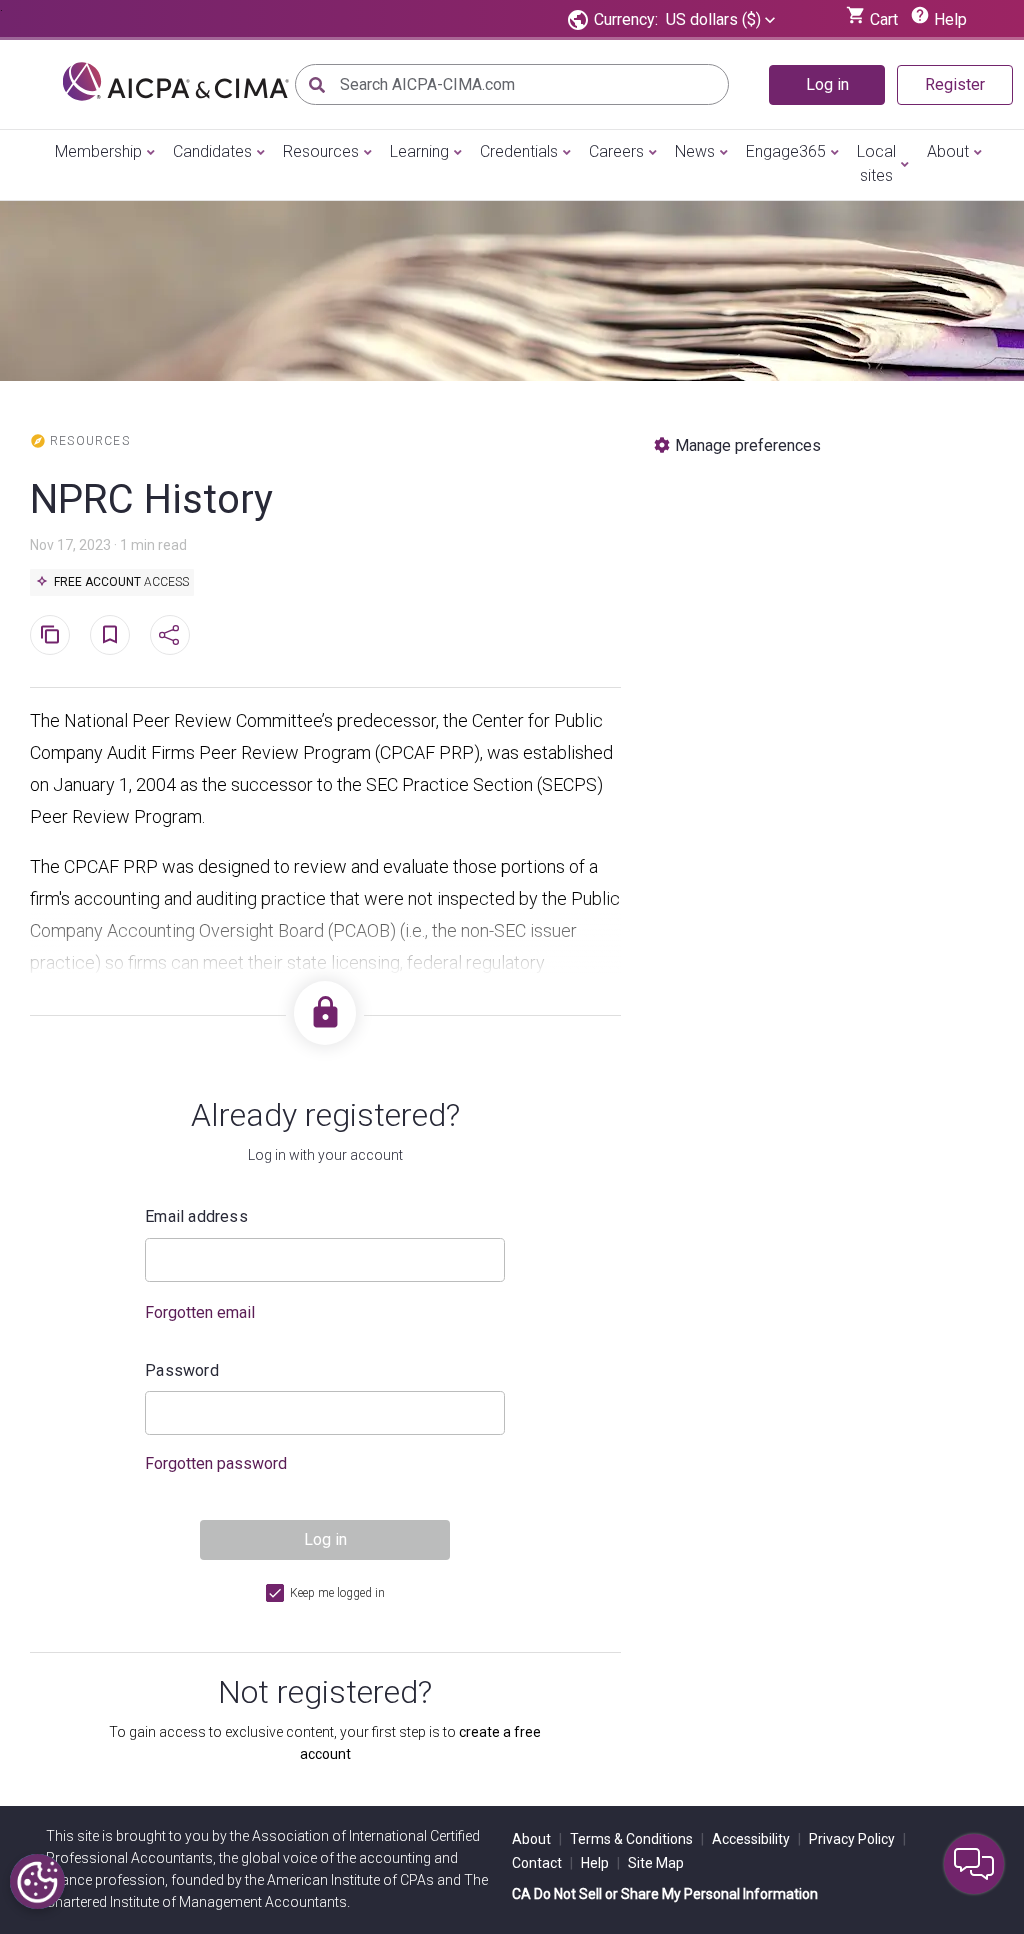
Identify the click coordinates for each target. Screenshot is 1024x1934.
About (948, 151)
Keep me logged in (337, 1593)
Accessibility (756, 1839)
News (695, 151)
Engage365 (786, 151)
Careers (616, 151)
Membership (98, 151)
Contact (542, 1863)
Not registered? (325, 1692)
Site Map (656, 1863)
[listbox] (720, 20)
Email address (196, 1216)
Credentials (519, 151)
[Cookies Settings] (37, 1881)
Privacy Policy (857, 1839)
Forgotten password (216, 1463)
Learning (419, 151)
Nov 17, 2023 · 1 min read (108, 545)
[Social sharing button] (170, 635)
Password (182, 1370)
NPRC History (151, 499)
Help (600, 1863)
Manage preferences (748, 445)
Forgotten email (200, 1312)
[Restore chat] (974, 1864)
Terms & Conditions (637, 1839)
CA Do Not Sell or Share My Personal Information (665, 1894)
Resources (321, 151)
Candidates (212, 151)
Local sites (876, 163)
